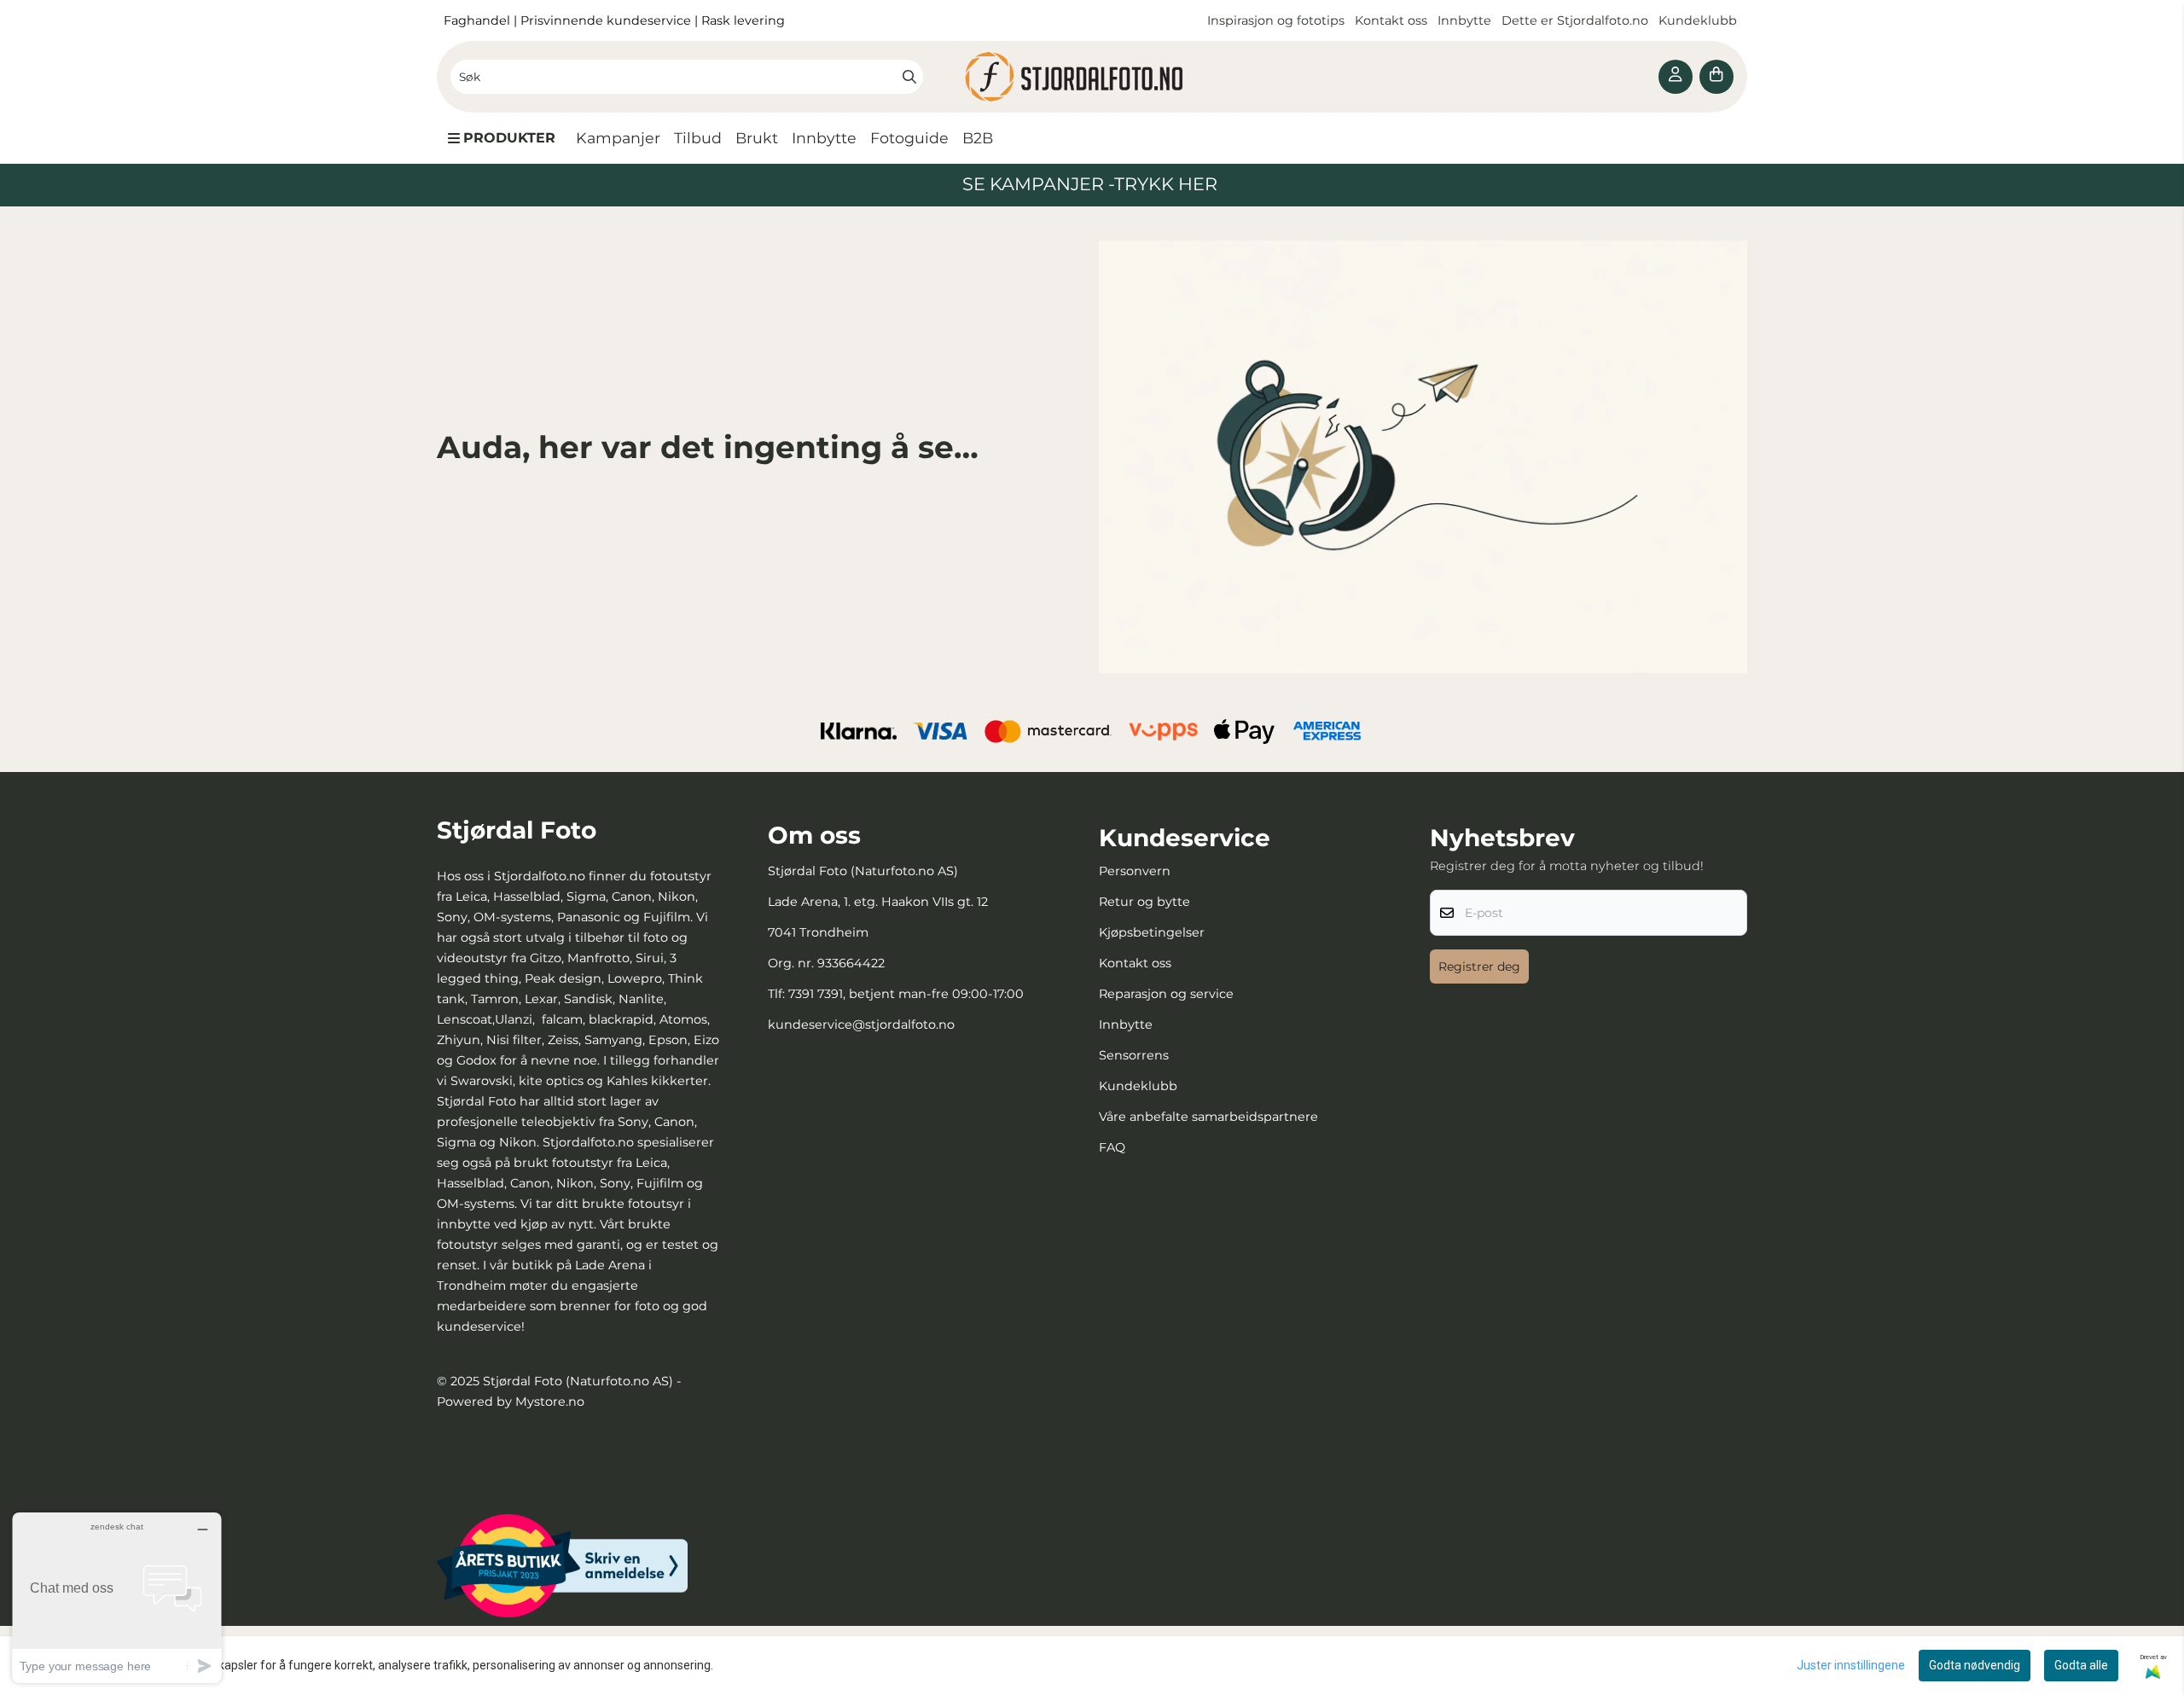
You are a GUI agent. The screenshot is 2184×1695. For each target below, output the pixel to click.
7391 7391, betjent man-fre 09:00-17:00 (906, 994)
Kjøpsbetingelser (1152, 932)
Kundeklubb (1699, 20)
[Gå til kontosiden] (1676, 77)
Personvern (1135, 871)
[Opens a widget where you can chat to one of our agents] (117, 1597)
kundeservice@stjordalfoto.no (861, 1025)
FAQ (1112, 1147)
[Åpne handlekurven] (1716, 77)
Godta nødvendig (1975, 1665)
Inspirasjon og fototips (1276, 20)
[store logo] (1092, 77)
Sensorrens (1134, 1055)
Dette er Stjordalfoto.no (1577, 20)
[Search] (909, 77)
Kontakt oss (1391, 20)
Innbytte (1466, 20)
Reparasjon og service (1166, 994)
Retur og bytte (1144, 902)
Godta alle (2081, 1665)
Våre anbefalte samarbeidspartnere (1208, 1117)
